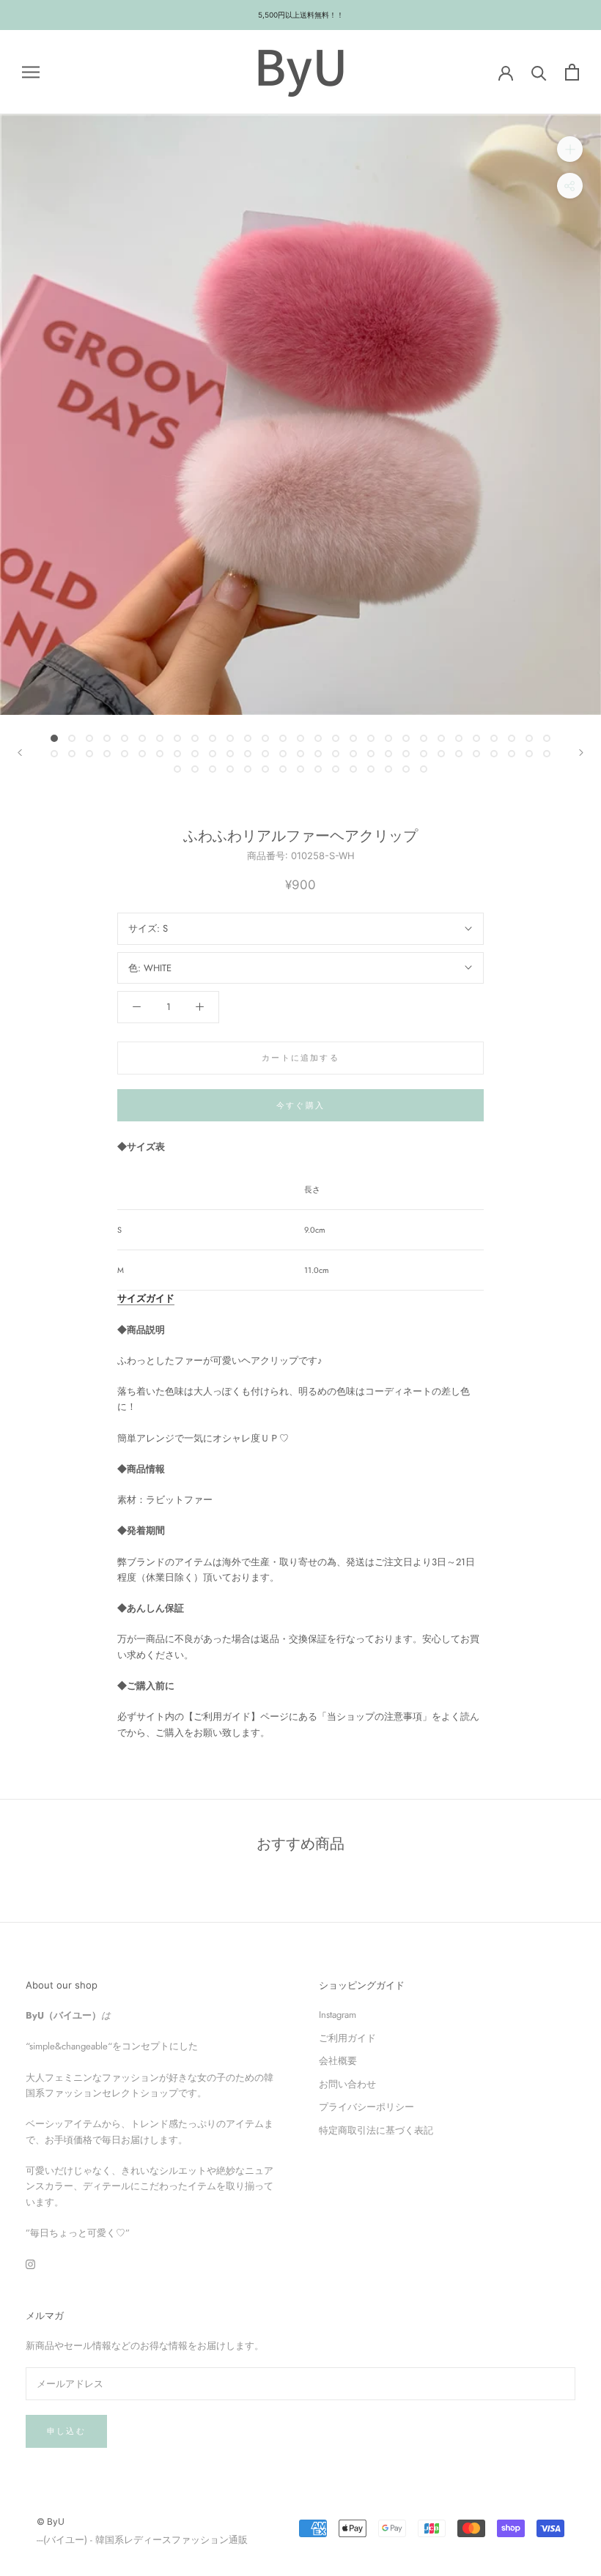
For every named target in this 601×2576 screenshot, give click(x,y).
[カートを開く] (572, 72)
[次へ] (581, 753)
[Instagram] (30, 2264)
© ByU (51, 2521)
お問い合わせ (347, 2084)
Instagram (338, 2015)
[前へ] (20, 753)
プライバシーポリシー (366, 2107)
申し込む (66, 2431)
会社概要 (338, 2061)
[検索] (539, 72)
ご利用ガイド (347, 2038)
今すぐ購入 (300, 1105)
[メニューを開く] (31, 72)
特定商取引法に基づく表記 (376, 2130)
